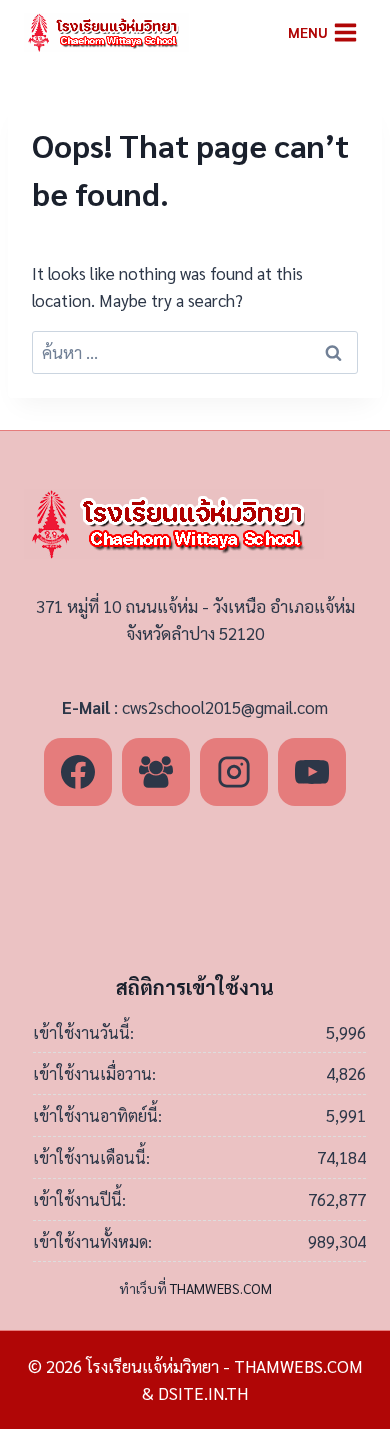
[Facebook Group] (156, 772)
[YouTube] (312, 772)
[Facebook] (78, 772)
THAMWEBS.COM (221, 1288)
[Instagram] (234, 772)
